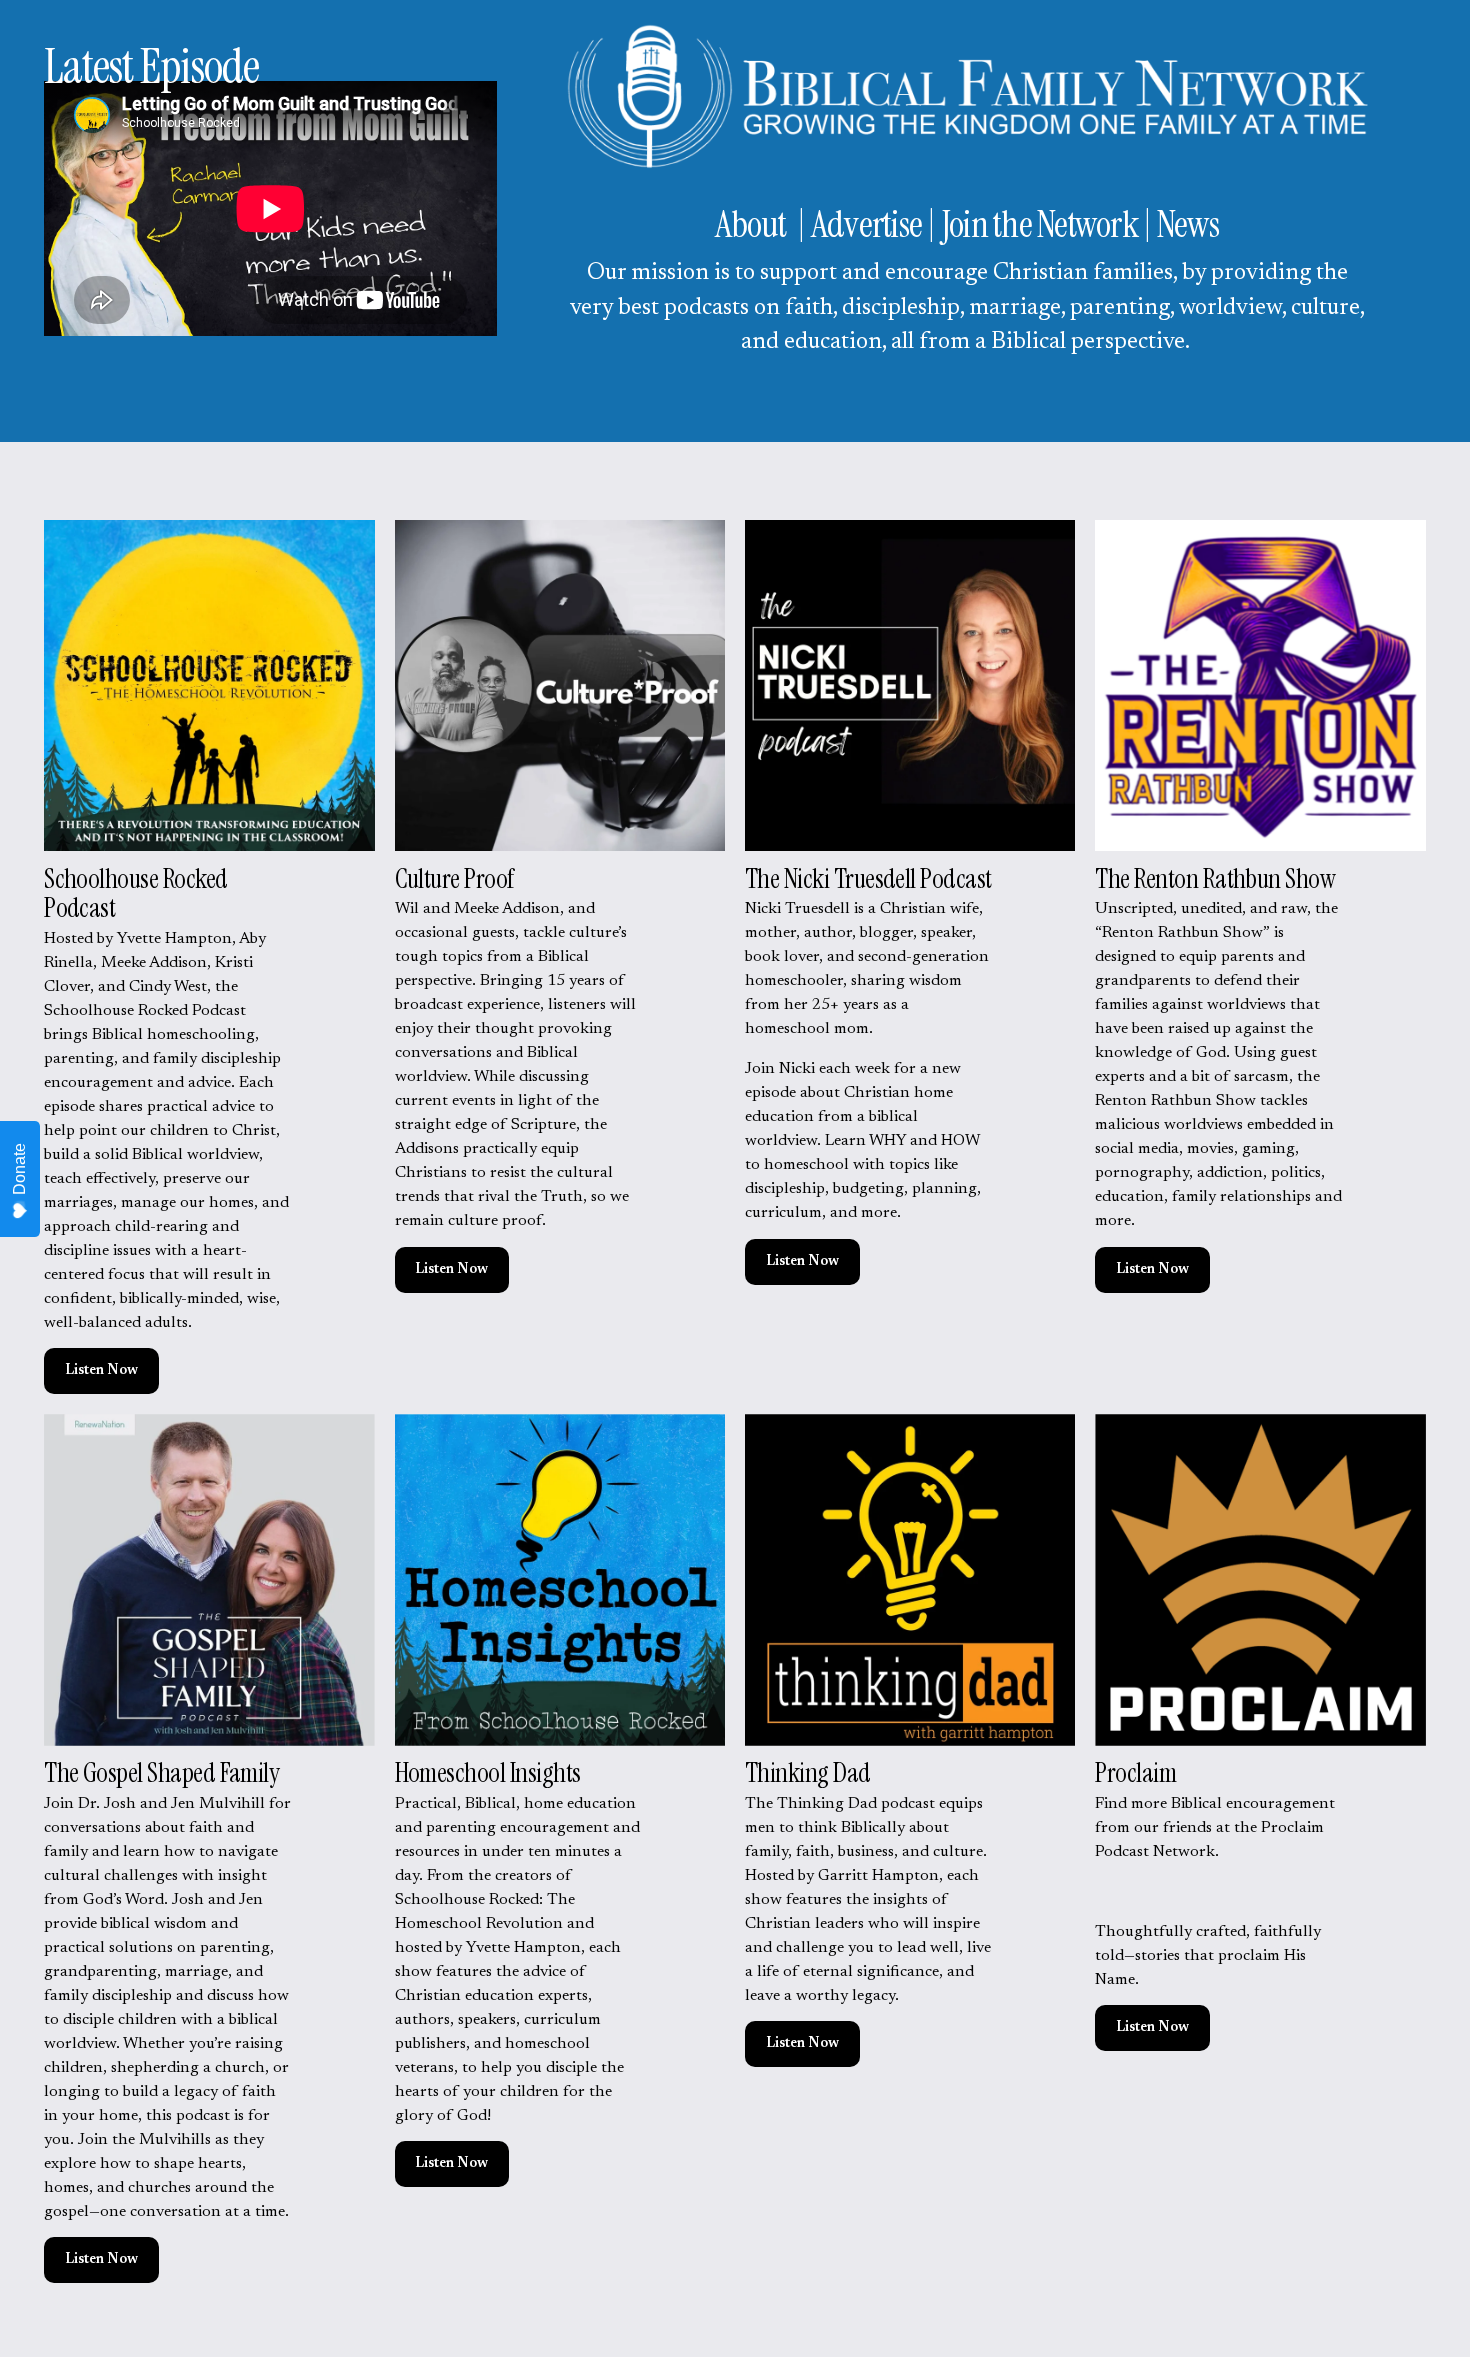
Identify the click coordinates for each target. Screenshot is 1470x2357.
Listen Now (101, 1371)
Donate (19, 1169)
